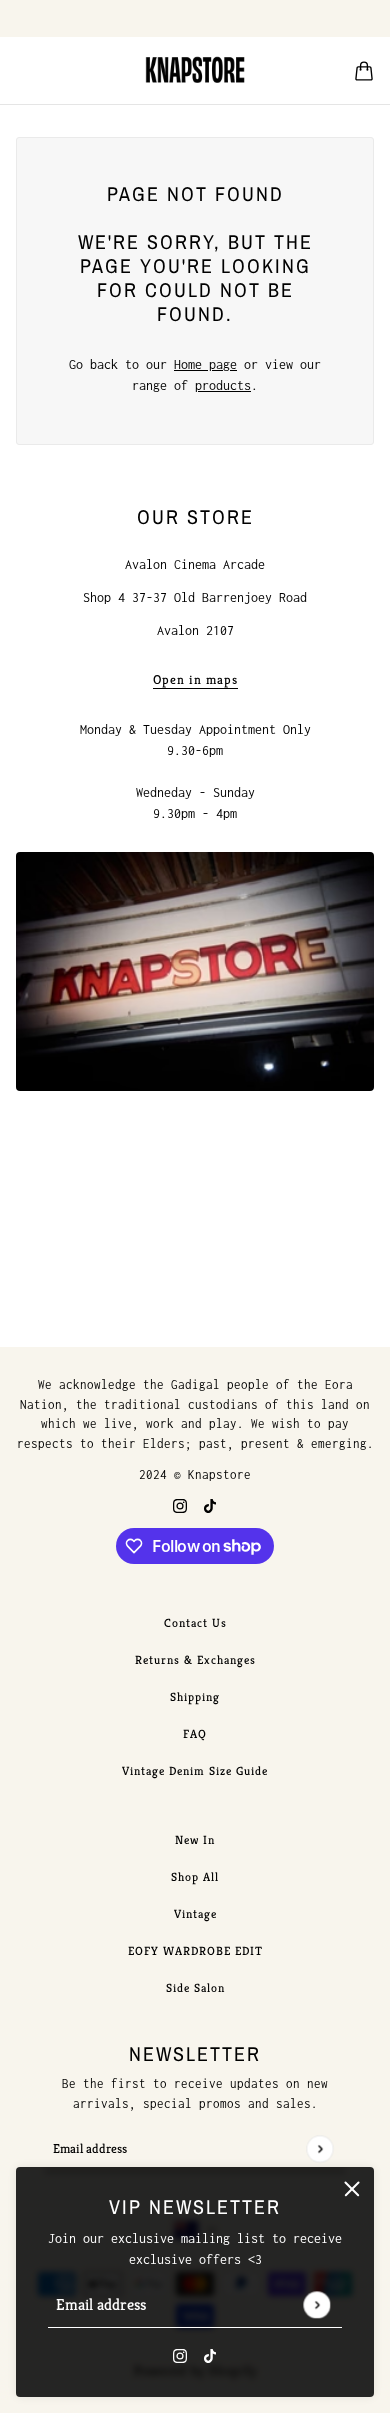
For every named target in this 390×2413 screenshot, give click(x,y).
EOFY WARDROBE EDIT (195, 1950)
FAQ (195, 1733)
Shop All (195, 1876)
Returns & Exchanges (195, 1659)
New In (195, 1839)
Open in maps (195, 680)
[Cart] (364, 71)
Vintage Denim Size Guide (195, 1770)
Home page (205, 364)
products (223, 385)
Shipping (195, 1696)
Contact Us (195, 1622)
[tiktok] (210, 2354)
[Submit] (316, 2304)
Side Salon (195, 1987)
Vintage (195, 1913)
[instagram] (180, 2354)
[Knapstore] (195, 70)
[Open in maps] (195, 971)
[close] (352, 2189)
